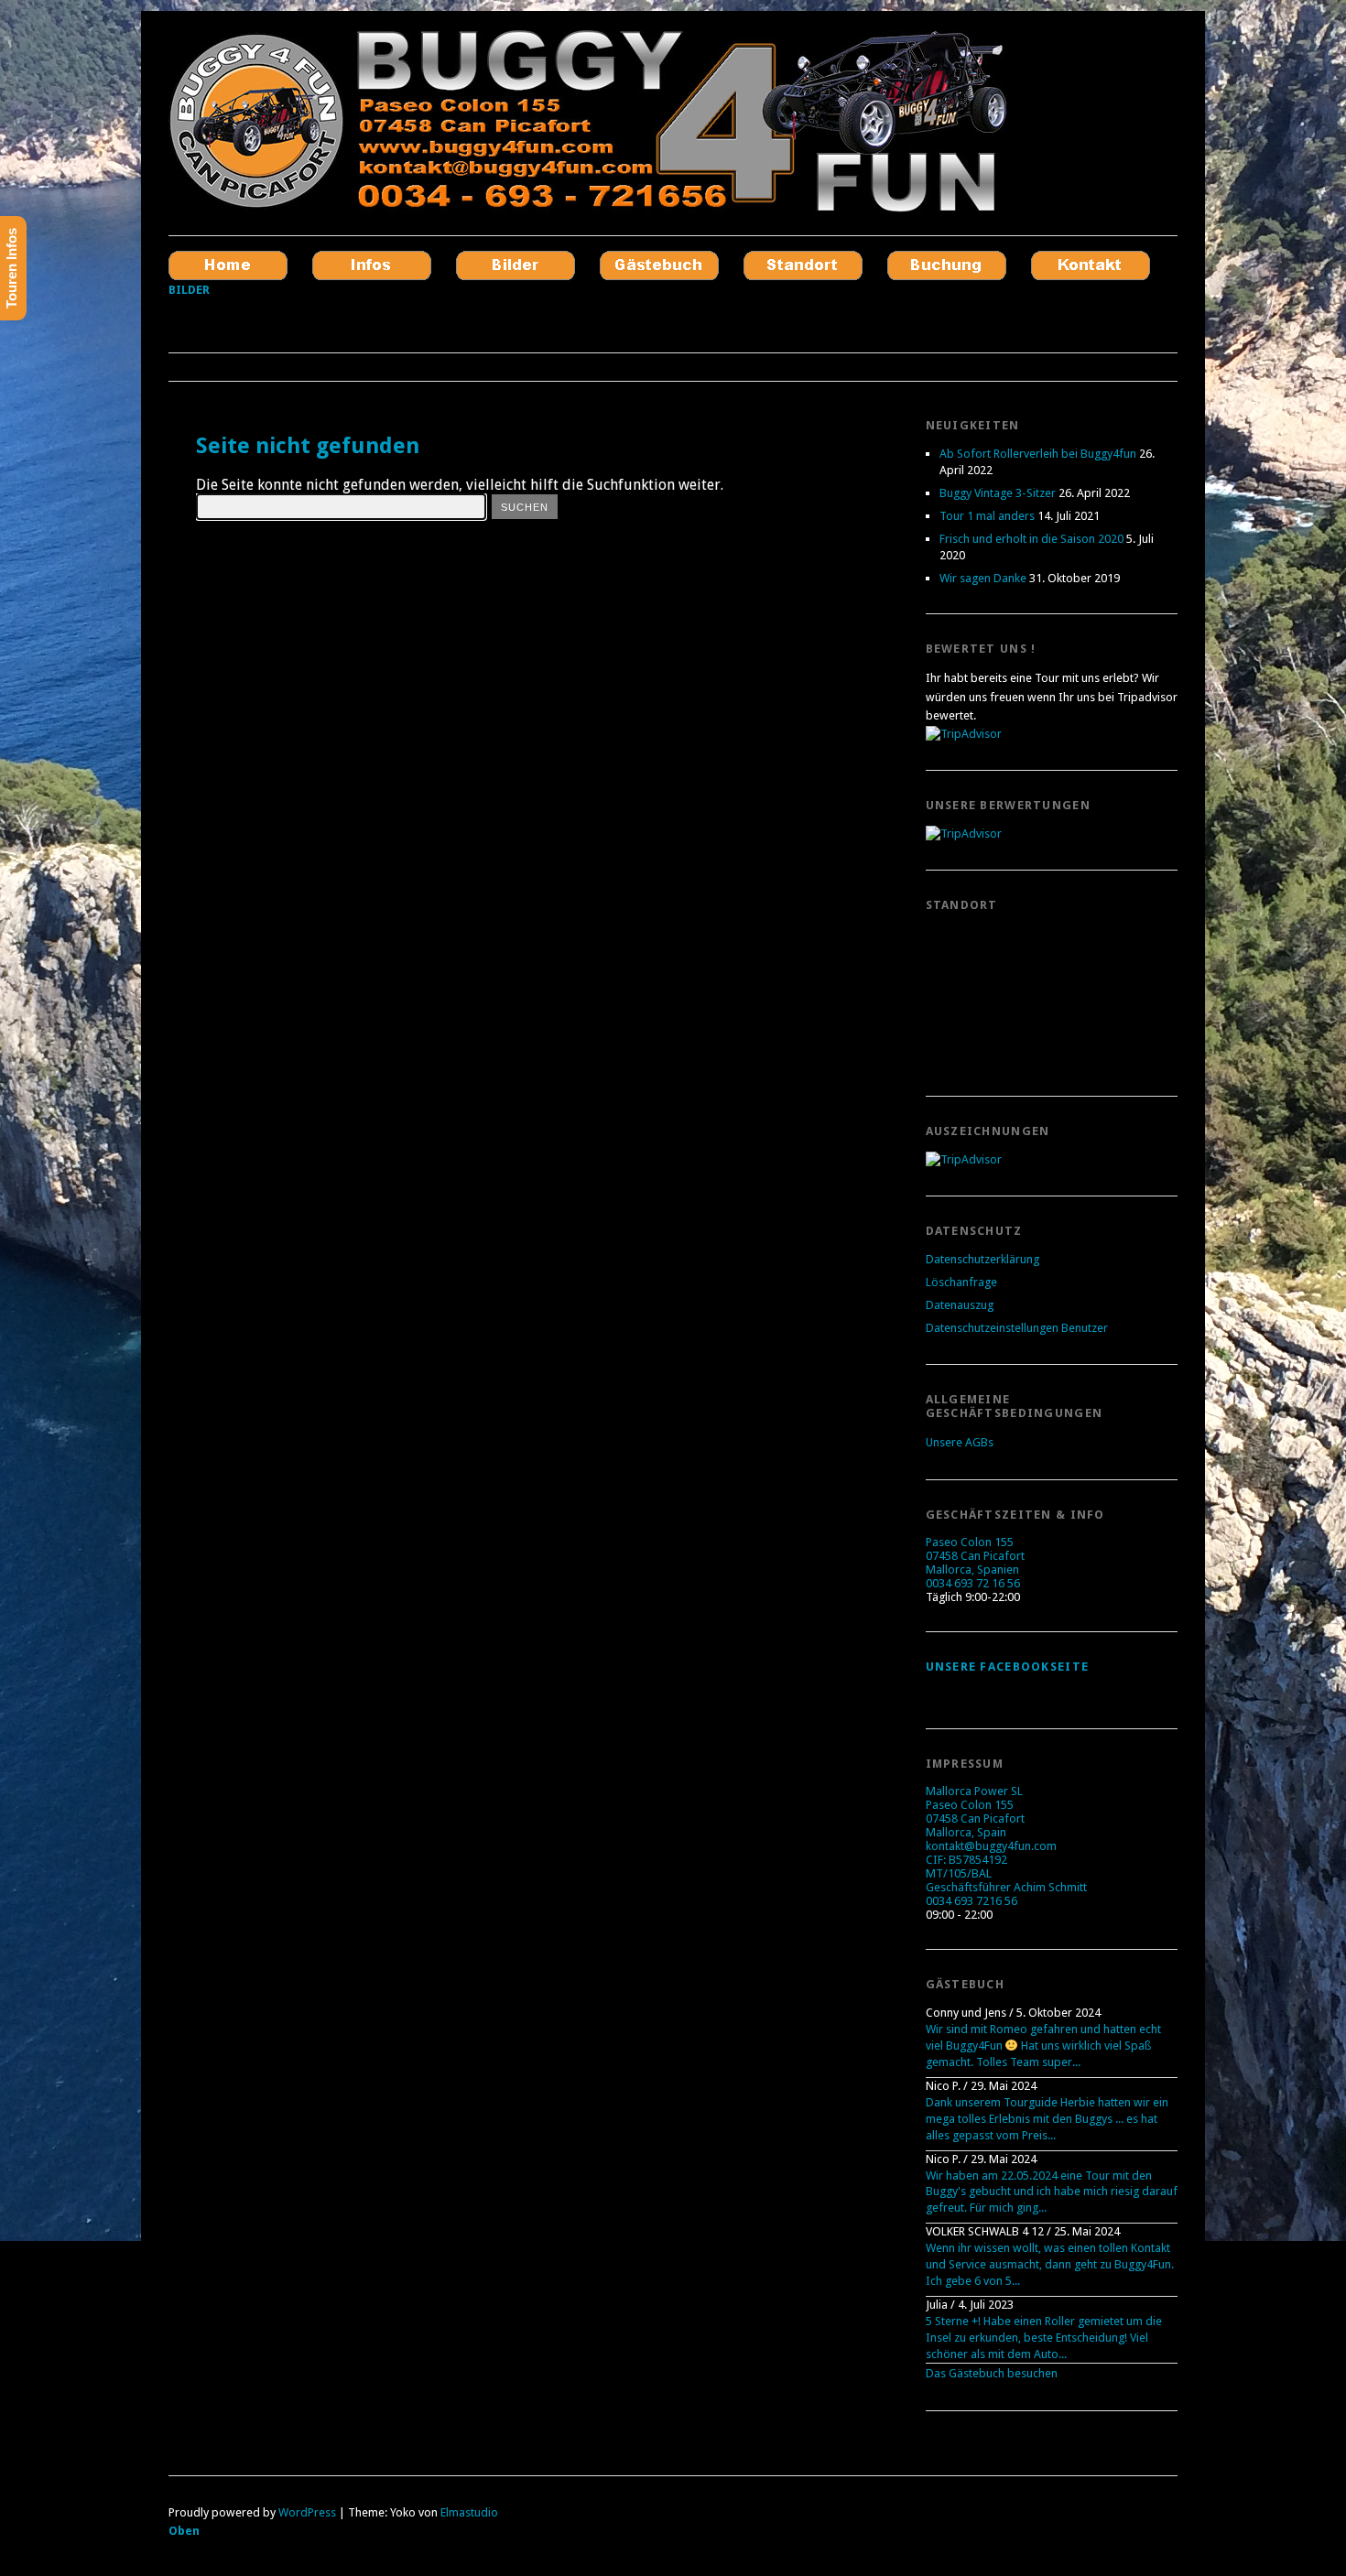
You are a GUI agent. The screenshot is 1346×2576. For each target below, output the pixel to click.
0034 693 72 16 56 (973, 1583)
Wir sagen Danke (983, 578)
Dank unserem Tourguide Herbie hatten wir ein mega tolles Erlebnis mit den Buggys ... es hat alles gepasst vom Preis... (1047, 2119)
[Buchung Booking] (947, 265)
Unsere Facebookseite (1008, 1667)
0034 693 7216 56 (972, 1901)
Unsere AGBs (960, 1442)
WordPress (307, 2512)
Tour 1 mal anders (987, 516)
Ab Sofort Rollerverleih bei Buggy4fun (1038, 454)
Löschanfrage (961, 1282)
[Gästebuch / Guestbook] (659, 265)
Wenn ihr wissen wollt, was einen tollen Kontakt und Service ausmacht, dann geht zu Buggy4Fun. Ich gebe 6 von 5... (1050, 2264)
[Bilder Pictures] (516, 265)
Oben (184, 2531)
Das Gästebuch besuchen (992, 2373)
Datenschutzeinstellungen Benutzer (1017, 1328)
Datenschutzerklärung (982, 1259)
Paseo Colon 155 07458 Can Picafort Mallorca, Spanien (975, 1556)
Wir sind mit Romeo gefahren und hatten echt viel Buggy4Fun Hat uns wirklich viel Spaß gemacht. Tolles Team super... (1043, 2046)
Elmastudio (469, 2512)
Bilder (189, 290)
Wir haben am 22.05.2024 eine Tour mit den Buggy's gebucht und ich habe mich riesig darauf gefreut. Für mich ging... (1052, 2192)
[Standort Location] (803, 265)
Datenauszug (960, 1305)
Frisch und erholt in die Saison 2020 (1031, 539)
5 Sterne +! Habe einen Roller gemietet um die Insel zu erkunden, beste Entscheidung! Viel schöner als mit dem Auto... (1044, 2338)
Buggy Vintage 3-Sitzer (998, 493)
